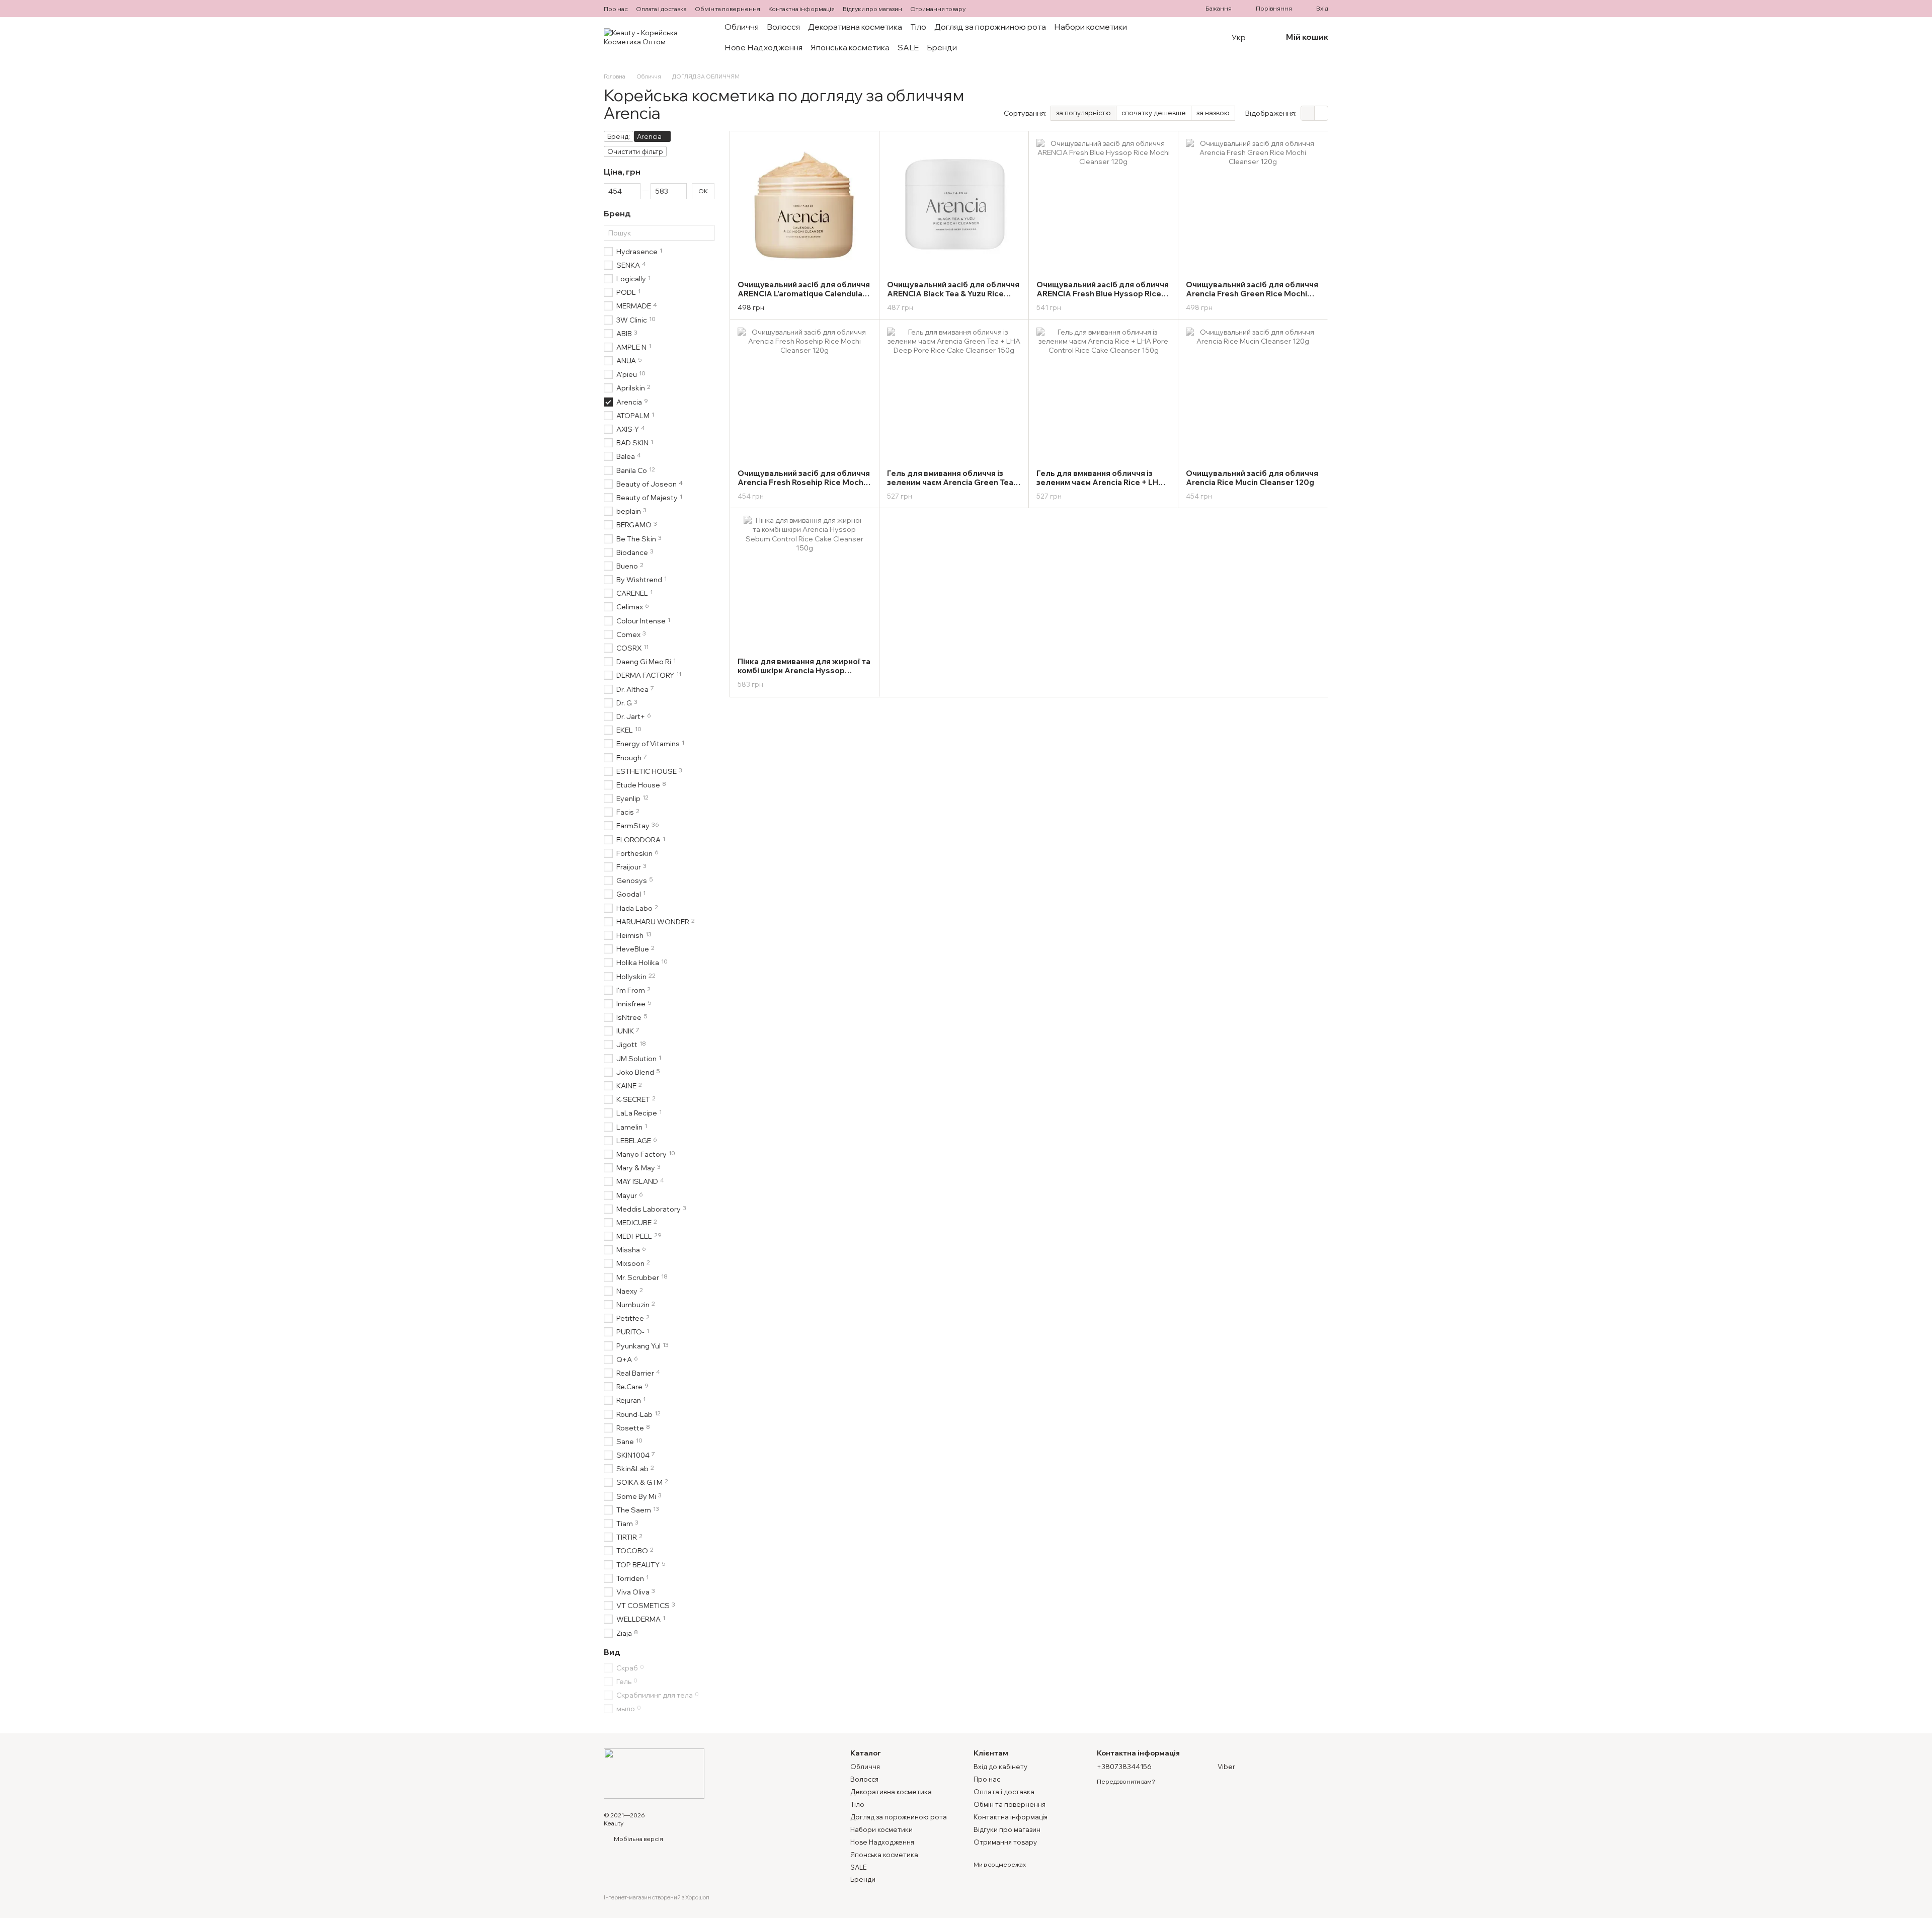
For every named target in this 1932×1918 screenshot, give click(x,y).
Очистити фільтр (635, 151)
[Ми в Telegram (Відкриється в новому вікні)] (994, 9)
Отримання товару (938, 9)
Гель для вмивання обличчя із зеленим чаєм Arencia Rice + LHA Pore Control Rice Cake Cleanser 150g (1100, 487)
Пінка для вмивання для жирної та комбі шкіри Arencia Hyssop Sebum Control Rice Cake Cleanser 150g (804, 675)
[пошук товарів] (1203, 37)
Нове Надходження (763, 47)
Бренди (942, 47)
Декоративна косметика (855, 27)
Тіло (918, 27)
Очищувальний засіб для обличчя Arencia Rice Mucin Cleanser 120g (1252, 478)
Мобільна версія (638, 1839)
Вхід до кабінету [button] (1000, 1767)
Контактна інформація (801, 9)
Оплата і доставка (661, 9)
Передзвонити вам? (1126, 1781)
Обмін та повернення (728, 9)
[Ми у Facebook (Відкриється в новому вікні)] (982, 9)
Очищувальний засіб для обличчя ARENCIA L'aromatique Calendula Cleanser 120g (804, 294)
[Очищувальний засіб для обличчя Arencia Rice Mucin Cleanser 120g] (1253, 394)
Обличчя (742, 27)
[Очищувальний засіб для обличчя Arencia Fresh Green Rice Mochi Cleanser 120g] (1253, 206)
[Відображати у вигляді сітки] (1308, 113)
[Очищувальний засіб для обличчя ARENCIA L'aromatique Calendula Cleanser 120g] (804, 206)
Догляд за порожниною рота (990, 27)
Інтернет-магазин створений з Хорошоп (657, 1897)
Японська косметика (850, 47)
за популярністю (1083, 113)
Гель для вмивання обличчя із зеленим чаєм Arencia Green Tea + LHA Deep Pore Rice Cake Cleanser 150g (953, 487)
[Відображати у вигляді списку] (1321, 113)
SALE (908, 47)
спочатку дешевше (1154, 113)
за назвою (1213, 113)
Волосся (783, 27)
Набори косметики (1091, 27)
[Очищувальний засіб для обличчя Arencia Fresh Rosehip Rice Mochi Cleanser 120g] (804, 394)
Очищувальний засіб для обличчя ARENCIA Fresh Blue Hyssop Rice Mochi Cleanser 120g (1103, 294)
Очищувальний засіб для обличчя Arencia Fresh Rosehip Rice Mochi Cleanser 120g (804, 482)
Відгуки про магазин (872, 9)
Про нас (616, 9)
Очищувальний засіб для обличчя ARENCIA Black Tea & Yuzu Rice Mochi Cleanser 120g (953, 294)
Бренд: (619, 136)
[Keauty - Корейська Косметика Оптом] (654, 1773)
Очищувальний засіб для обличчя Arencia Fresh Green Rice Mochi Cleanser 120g (1252, 294)
